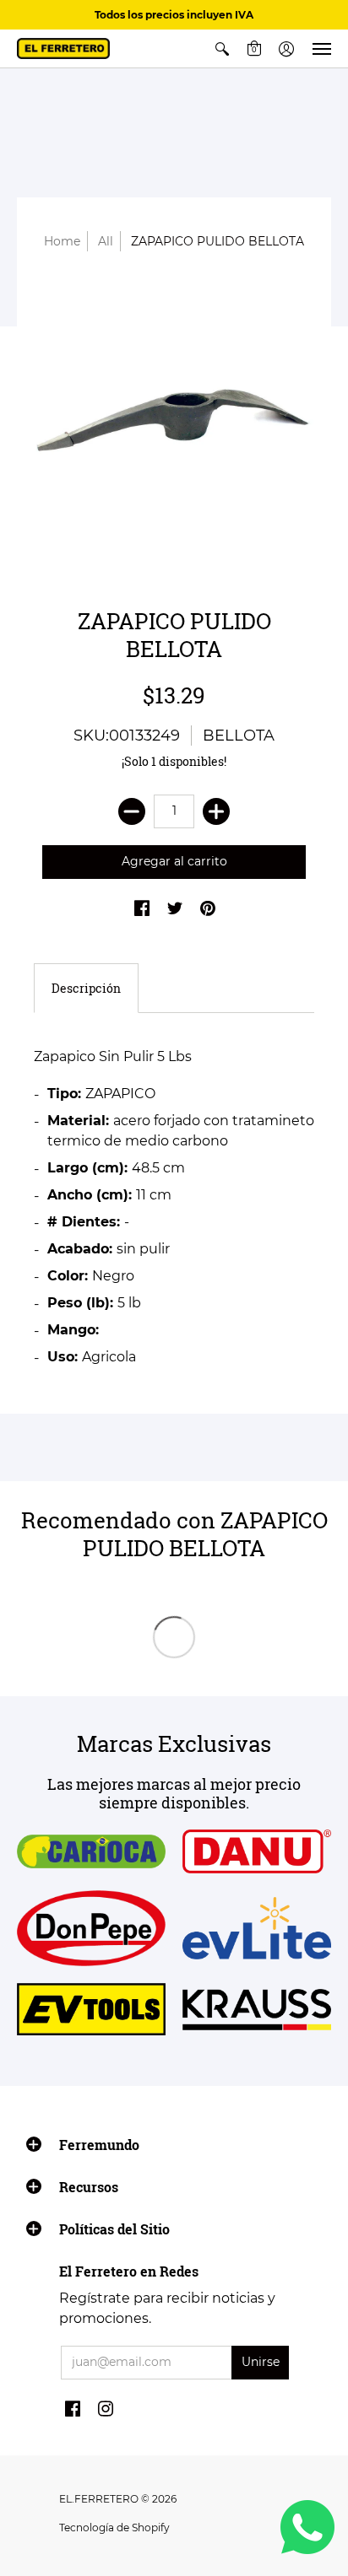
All (106, 241)
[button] (222, 49)
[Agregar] (216, 811)
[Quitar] (132, 811)
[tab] (86, 989)
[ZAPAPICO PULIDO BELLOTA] (174, 425)
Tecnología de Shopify (114, 2527)
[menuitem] (222, 49)
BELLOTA (239, 736)
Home (62, 241)
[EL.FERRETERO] (63, 49)
